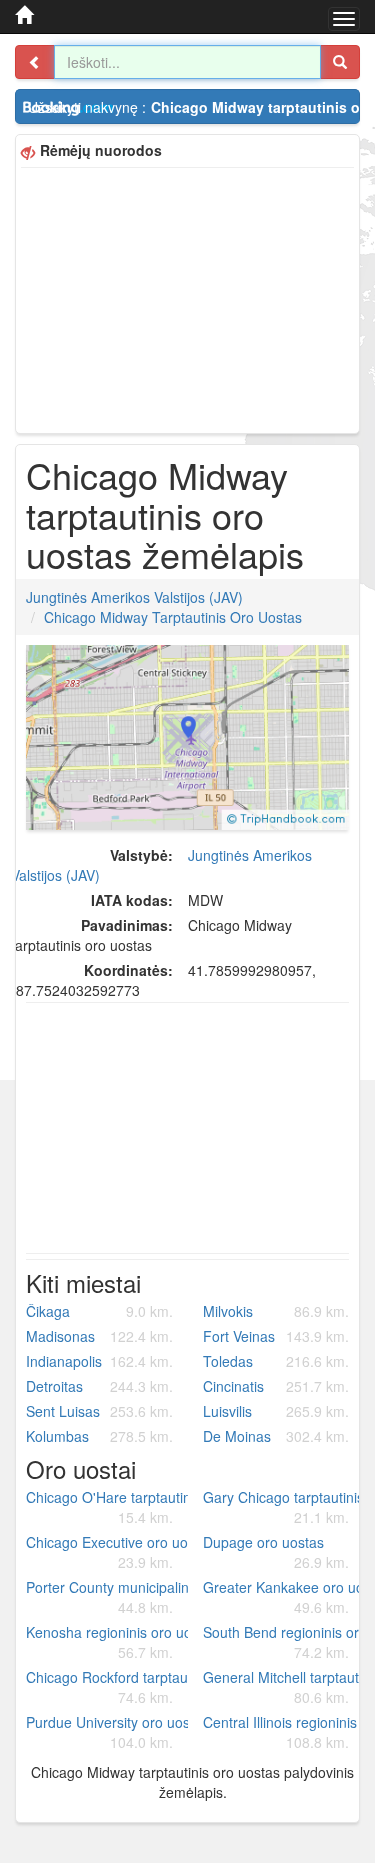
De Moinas (276, 1436)
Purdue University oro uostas (107, 1732)
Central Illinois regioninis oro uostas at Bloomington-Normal (284, 1732)
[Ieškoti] (340, 62)
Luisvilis (276, 1411)
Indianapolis (99, 1361)
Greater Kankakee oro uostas (284, 1597)
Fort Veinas (276, 1336)
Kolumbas (99, 1436)
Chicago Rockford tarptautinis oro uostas (107, 1687)
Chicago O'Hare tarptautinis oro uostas (107, 1507)
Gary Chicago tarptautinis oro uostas (284, 1507)
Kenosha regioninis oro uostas (107, 1642)
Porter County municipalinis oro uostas (107, 1597)
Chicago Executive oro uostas (107, 1552)
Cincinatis (276, 1386)
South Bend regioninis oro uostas (284, 1642)
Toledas (276, 1361)
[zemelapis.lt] (24, 15)
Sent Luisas (99, 1411)
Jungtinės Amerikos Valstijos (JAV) (134, 597)
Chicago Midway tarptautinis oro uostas (173, 617)
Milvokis (276, 1311)
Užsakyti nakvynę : (194, 107)
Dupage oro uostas (276, 1552)
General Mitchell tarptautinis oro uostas (284, 1687)
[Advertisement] (187, 298)
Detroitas (99, 1386)
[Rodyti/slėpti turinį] (35, 62)
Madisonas (99, 1336)
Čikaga (99, 1311)
